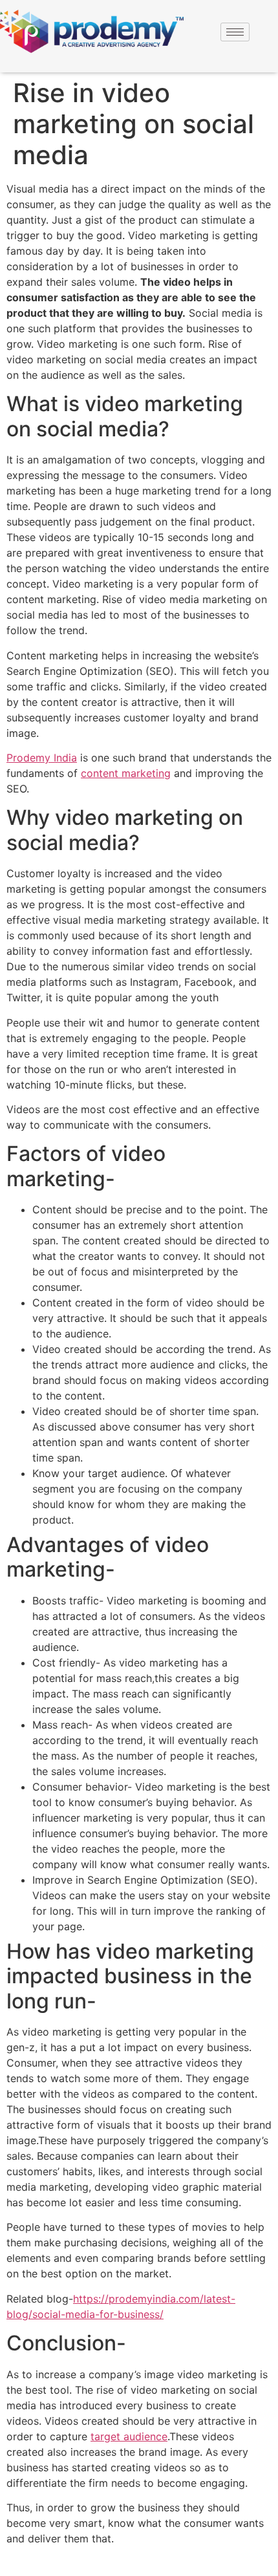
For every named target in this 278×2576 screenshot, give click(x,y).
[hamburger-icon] (235, 32)
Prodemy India (42, 758)
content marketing (126, 773)
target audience (129, 2436)
